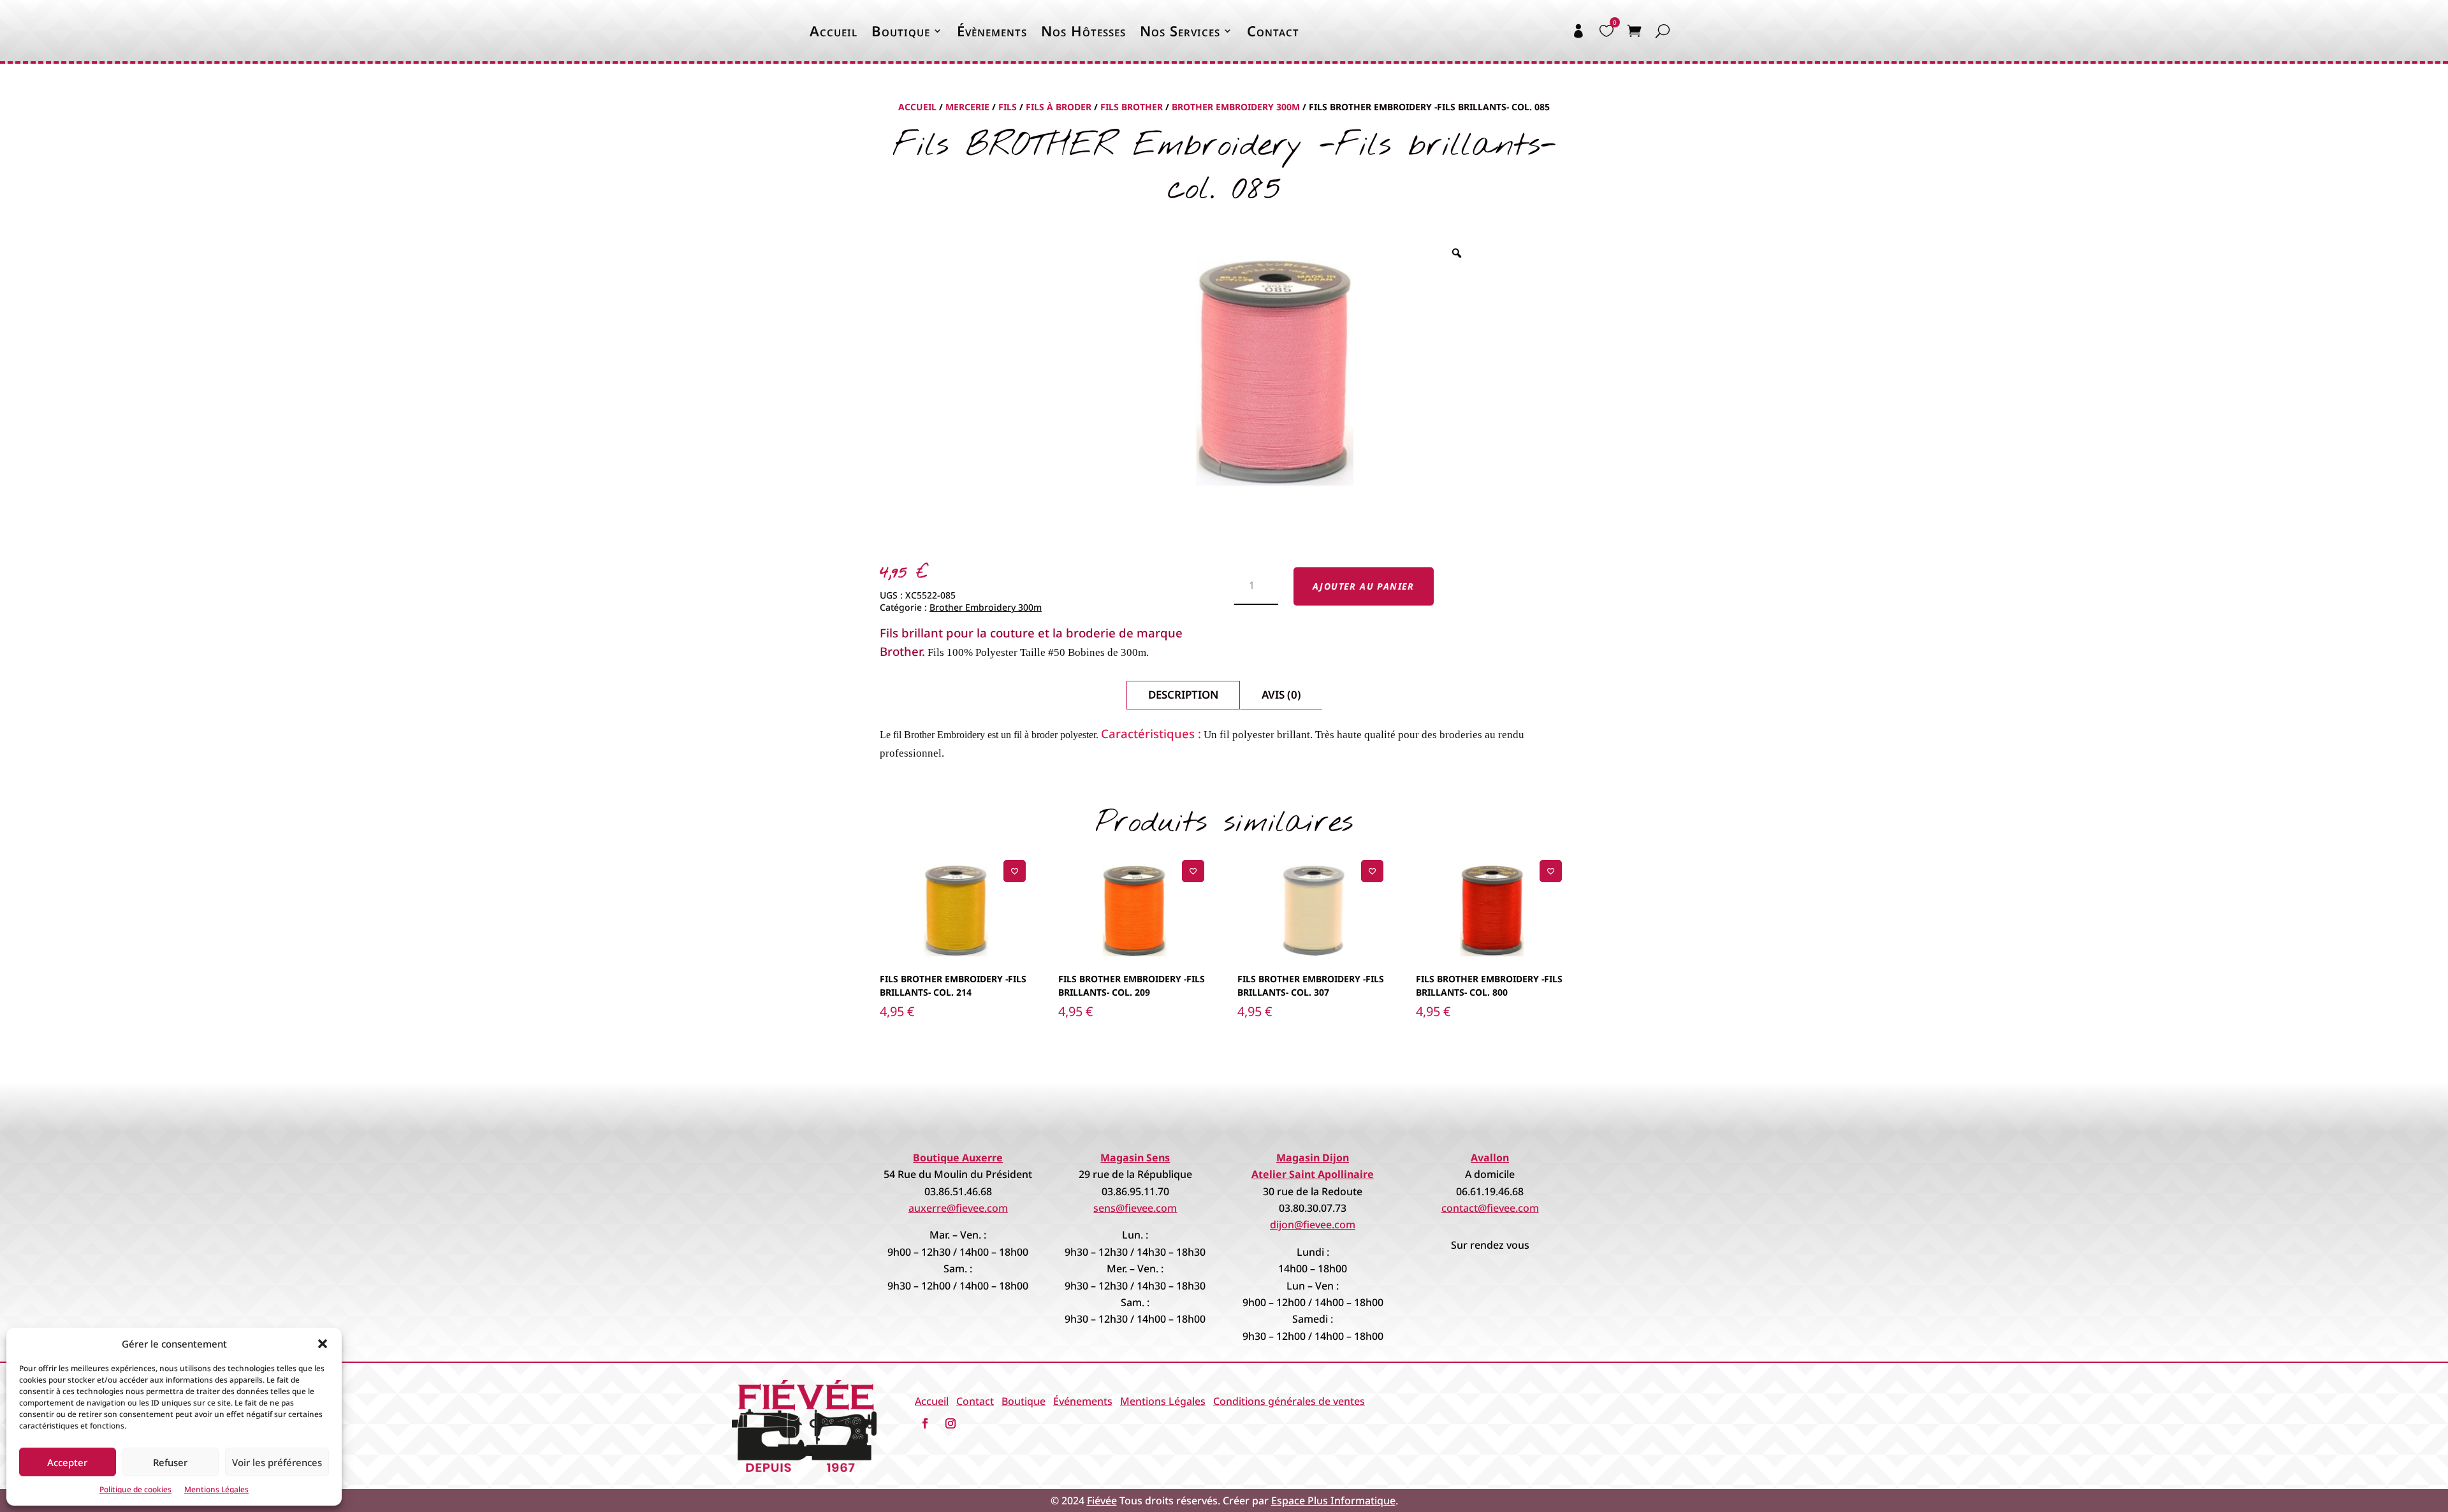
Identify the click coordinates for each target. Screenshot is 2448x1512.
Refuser (170, 1462)
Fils (1008, 107)
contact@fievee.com (1490, 1208)
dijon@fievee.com (1313, 1225)
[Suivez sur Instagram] (951, 1423)
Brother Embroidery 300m (1236, 107)
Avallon (1490, 1158)
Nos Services (1180, 31)
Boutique (901, 31)
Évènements (992, 31)
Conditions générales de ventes (1289, 1401)
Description (1183, 694)
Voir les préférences (277, 1462)
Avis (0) (1281, 694)
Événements (1083, 1401)
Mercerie (967, 107)
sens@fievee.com (1135, 1208)
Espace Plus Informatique (1333, 1501)
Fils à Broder (1059, 107)
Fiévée (1102, 1501)
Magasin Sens (1135, 1158)
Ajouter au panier (1364, 586)
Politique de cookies (135, 1489)
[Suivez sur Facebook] (925, 1423)
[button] (323, 1344)
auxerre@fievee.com (958, 1208)
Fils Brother (1132, 107)
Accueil (834, 31)
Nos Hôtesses (1083, 31)
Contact (1273, 31)
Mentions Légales (216, 1489)
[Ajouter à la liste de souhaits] (1015, 871)
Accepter (67, 1462)
